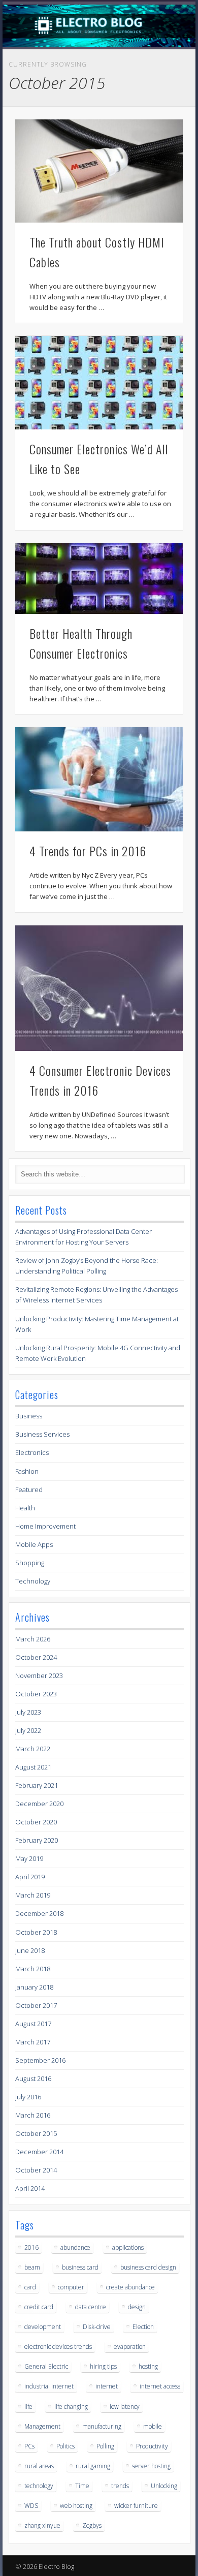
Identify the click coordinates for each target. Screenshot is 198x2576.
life (28, 2407)
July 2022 (28, 1730)
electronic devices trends (58, 2347)
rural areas (39, 2466)
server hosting (151, 2466)
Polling (105, 2446)
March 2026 (33, 1639)
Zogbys (92, 2525)
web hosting (76, 2506)
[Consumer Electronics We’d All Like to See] (99, 383)
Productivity (152, 2446)
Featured (29, 1489)
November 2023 (39, 1675)
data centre (91, 2307)
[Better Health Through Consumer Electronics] (99, 579)
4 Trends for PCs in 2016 (88, 851)
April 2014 (30, 2188)
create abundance (130, 2287)
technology (39, 2486)
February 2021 (37, 1785)
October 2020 (36, 1822)
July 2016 (28, 2097)
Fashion (27, 1471)
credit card (39, 2307)
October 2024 (36, 1657)
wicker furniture (136, 2506)
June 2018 (30, 1950)
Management (42, 2426)
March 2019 (33, 1895)
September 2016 (40, 2060)
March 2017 (33, 2042)
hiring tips (103, 2366)
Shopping (30, 1563)
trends (120, 2486)
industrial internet (49, 2386)
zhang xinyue (42, 2525)
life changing (71, 2407)
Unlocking (164, 2486)
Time (82, 2486)
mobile (153, 2426)
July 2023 (28, 1712)
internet (107, 2386)
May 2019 (29, 1858)
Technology (33, 1581)
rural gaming (93, 2466)
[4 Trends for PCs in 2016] (99, 779)
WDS (31, 2506)
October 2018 (36, 1932)
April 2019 (30, 1877)
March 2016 (33, 2115)
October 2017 (36, 2005)
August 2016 (33, 2078)
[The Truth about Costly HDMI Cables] (99, 171)
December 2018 (39, 1913)
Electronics (32, 1452)
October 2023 (36, 1694)
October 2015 (36, 2133)
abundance (75, 2247)
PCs (29, 2446)
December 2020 (39, 1804)
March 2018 (33, 1969)
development (43, 2327)
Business (29, 1416)
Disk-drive (97, 2327)
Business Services (42, 1434)
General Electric (46, 2366)
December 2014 (39, 2152)
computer (71, 2287)
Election (143, 2327)
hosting (148, 2366)
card (30, 2287)
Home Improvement (45, 1526)
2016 (31, 2247)
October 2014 (36, 2170)
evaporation (130, 2347)
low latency (125, 2407)
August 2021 (33, 1767)
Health (25, 1508)
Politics (65, 2446)
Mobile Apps (34, 1544)
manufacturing (102, 2426)
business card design (148, 2267)
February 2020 (37, 1840)
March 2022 (33, 1749)
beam (32, 2267)
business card (80, 2267)
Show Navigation (158, 91)
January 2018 (34, 1987)
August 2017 (33, 2024)
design (137, 2307)
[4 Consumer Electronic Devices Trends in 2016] (99, 988)
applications (128, 2247)
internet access (160, 2386)
